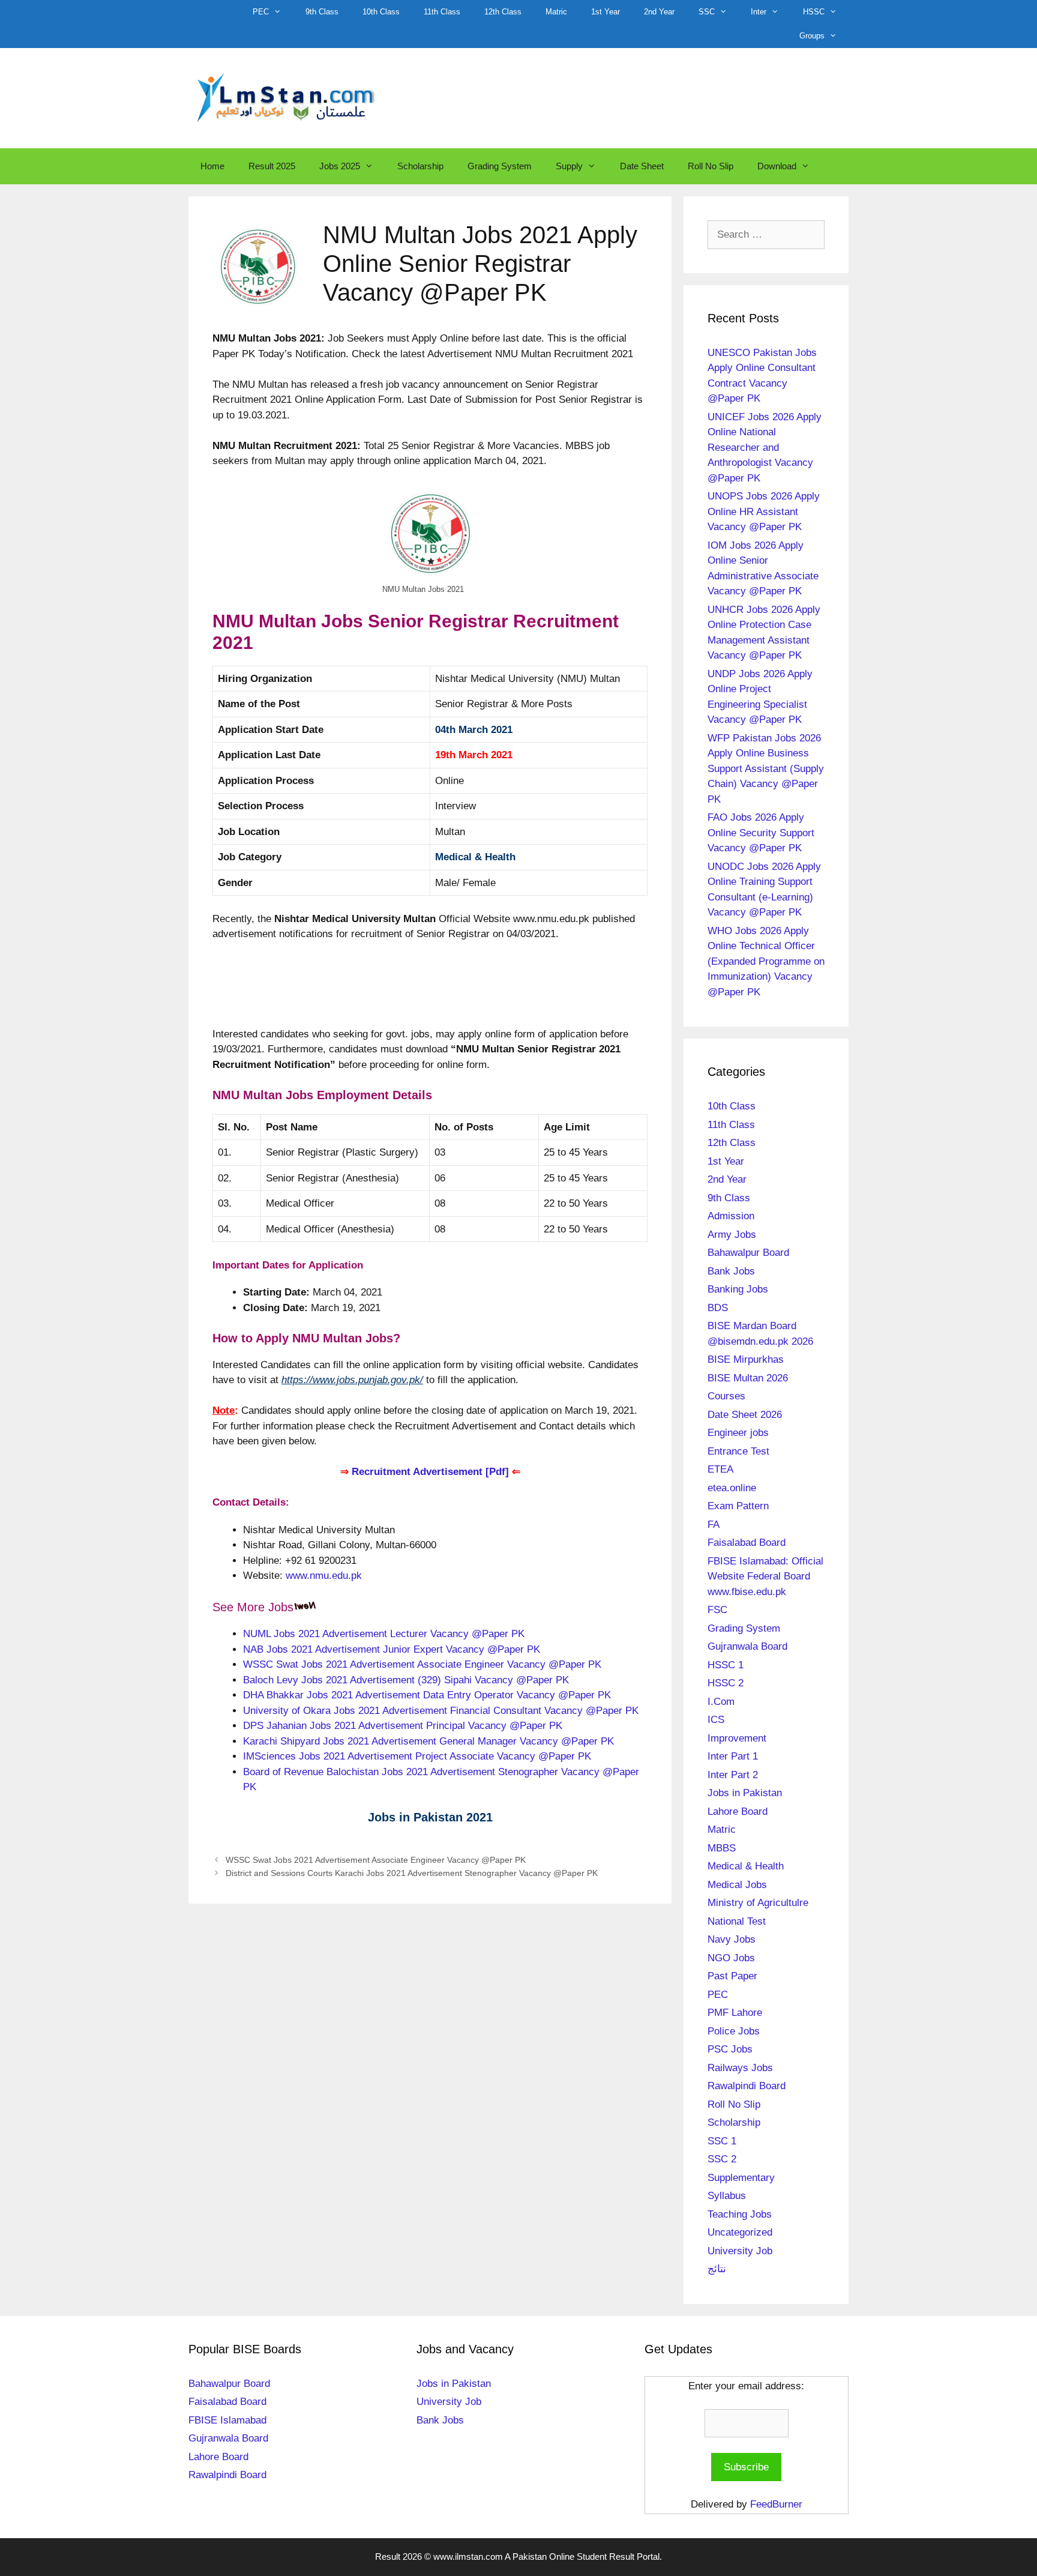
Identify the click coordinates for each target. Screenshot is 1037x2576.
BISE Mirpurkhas (746, 1359)
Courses (726, 1396)
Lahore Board (738, 1811)
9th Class (322, 12)
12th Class (503, 12)
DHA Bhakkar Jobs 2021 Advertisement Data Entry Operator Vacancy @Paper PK (427, 1695)
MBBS (722, 1848)
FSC (717, 1610)
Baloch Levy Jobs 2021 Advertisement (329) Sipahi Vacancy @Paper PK (406, 1680)
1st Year (606, 12)
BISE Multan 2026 (748, 1378)
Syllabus (727, 2196)
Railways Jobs (740, 2068)
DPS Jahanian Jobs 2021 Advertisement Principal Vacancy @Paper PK (403, 1726)
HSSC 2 (726, 1683)
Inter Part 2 (733, 1775)
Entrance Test (738, 1451)
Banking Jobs (738, 1289)
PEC (261, 12)
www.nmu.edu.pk (324, 1576)
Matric (556, 12)
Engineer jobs (738, 1433)
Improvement (737, 1738)
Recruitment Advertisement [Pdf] (430, 1472)
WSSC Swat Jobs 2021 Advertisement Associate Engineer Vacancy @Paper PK (422, 1664)
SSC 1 (722, 2141)
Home (212, 166)
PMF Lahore (735, 2013)
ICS (716, 1720)
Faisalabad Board (747, 1543)
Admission (731, 1216)
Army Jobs (732, 1235)
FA (714, 1525)
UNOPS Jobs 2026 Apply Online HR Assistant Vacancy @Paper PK (764, 511)
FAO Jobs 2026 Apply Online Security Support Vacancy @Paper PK (761, 833)
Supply (569, 166)
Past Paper (732, 1976)
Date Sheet (642, 166)
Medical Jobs (737, 1885)
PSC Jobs (730, 2049)
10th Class (381, 12)
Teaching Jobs (740, 2214)
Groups (812, 36)
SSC (707, 12)
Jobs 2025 (340, 166)
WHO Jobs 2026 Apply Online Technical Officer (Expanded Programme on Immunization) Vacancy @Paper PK (766, 961)
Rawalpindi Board (747, 2086)
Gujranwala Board (747, 1646)
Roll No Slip (711, 166)
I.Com (721, 1702)
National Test (737, 1921)
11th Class (442, 12)
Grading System (500, 166)
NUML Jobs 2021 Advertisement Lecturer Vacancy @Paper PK (384, 1634)
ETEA (720, 1469)
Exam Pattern (738, 1506)
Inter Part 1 (733, 1756)
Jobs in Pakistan (745, 1793)
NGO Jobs (731, 1958)
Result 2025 (272, 166)
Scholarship (420, 166)
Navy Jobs (732, 1939)
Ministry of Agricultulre (758, 1903)
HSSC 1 (726, 1665)
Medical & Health (475, 857)
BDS (718, 1308)
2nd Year (659, 12)
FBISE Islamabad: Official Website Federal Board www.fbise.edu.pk (765, 1576)
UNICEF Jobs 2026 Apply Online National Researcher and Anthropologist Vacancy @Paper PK (765, 448)
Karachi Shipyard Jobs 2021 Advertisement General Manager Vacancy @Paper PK (428, 1741)
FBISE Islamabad (227, 2420)
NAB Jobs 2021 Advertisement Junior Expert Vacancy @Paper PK (392, 1649)
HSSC (814, 12)
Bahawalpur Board (748, 1253)
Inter (759, 12)
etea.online (732, 1488)
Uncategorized (740, 2232)
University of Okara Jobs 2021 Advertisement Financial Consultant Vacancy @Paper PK (441, 1711)
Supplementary (741, 2178)
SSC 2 (722, 2159)
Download (777, 166)
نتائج (717, 2269)
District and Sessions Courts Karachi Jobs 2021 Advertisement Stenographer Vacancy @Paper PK (412, 1873)
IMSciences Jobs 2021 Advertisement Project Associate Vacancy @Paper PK (417, 1756)
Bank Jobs (731, 1271)
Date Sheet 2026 (745, 1415)
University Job (740, 2251)
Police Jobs (734, 2031)
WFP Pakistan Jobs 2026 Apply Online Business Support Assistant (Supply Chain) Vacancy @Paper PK (766, 769)
